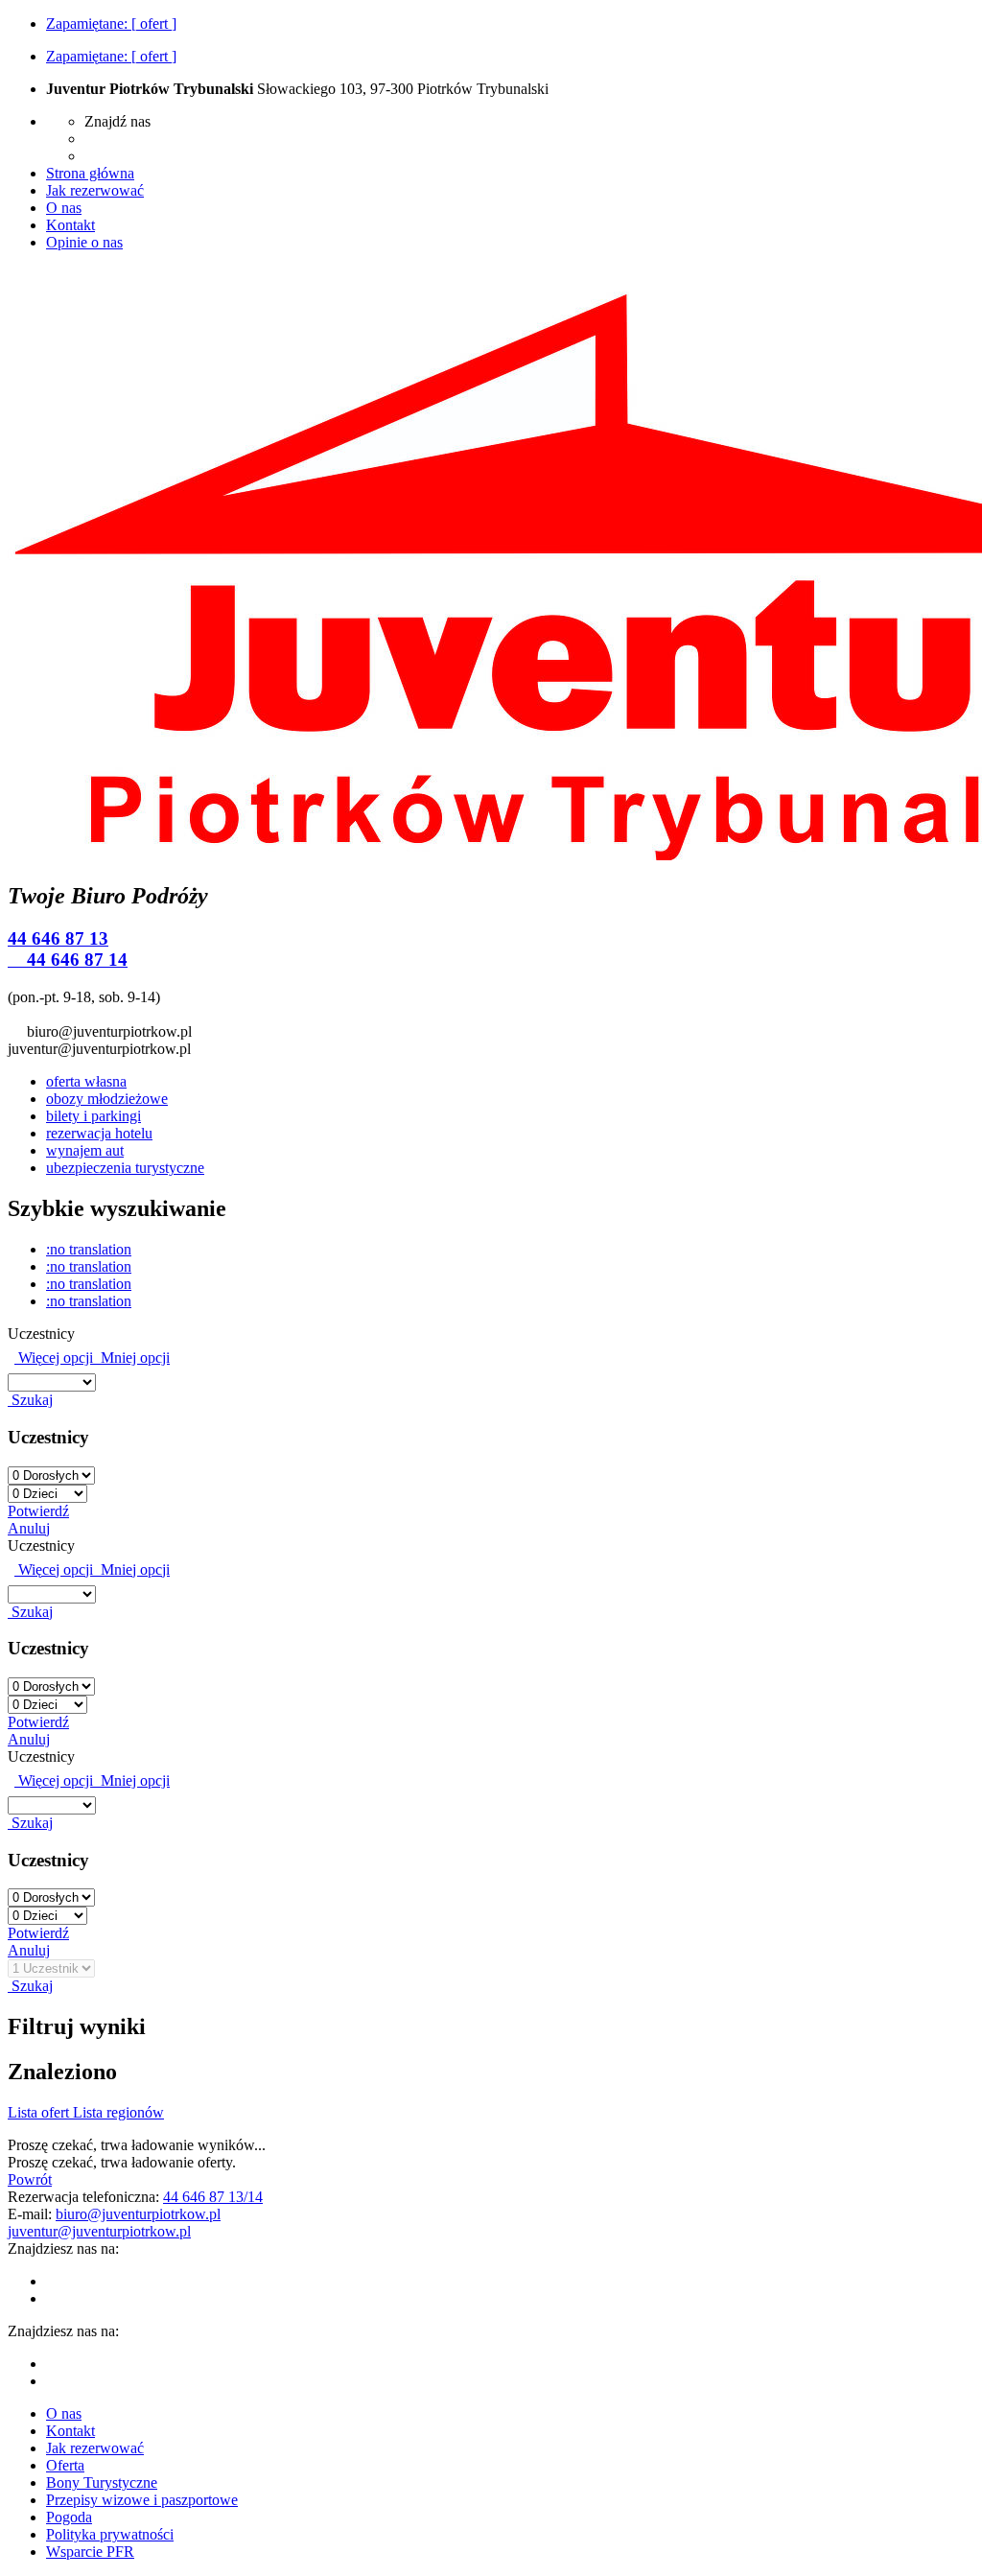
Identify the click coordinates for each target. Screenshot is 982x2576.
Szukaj (30, 1400)
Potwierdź (38, 1511)
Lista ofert (40, 2112)
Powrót (30, 2179)
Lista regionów (118, 2112)
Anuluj (29, 1528)
